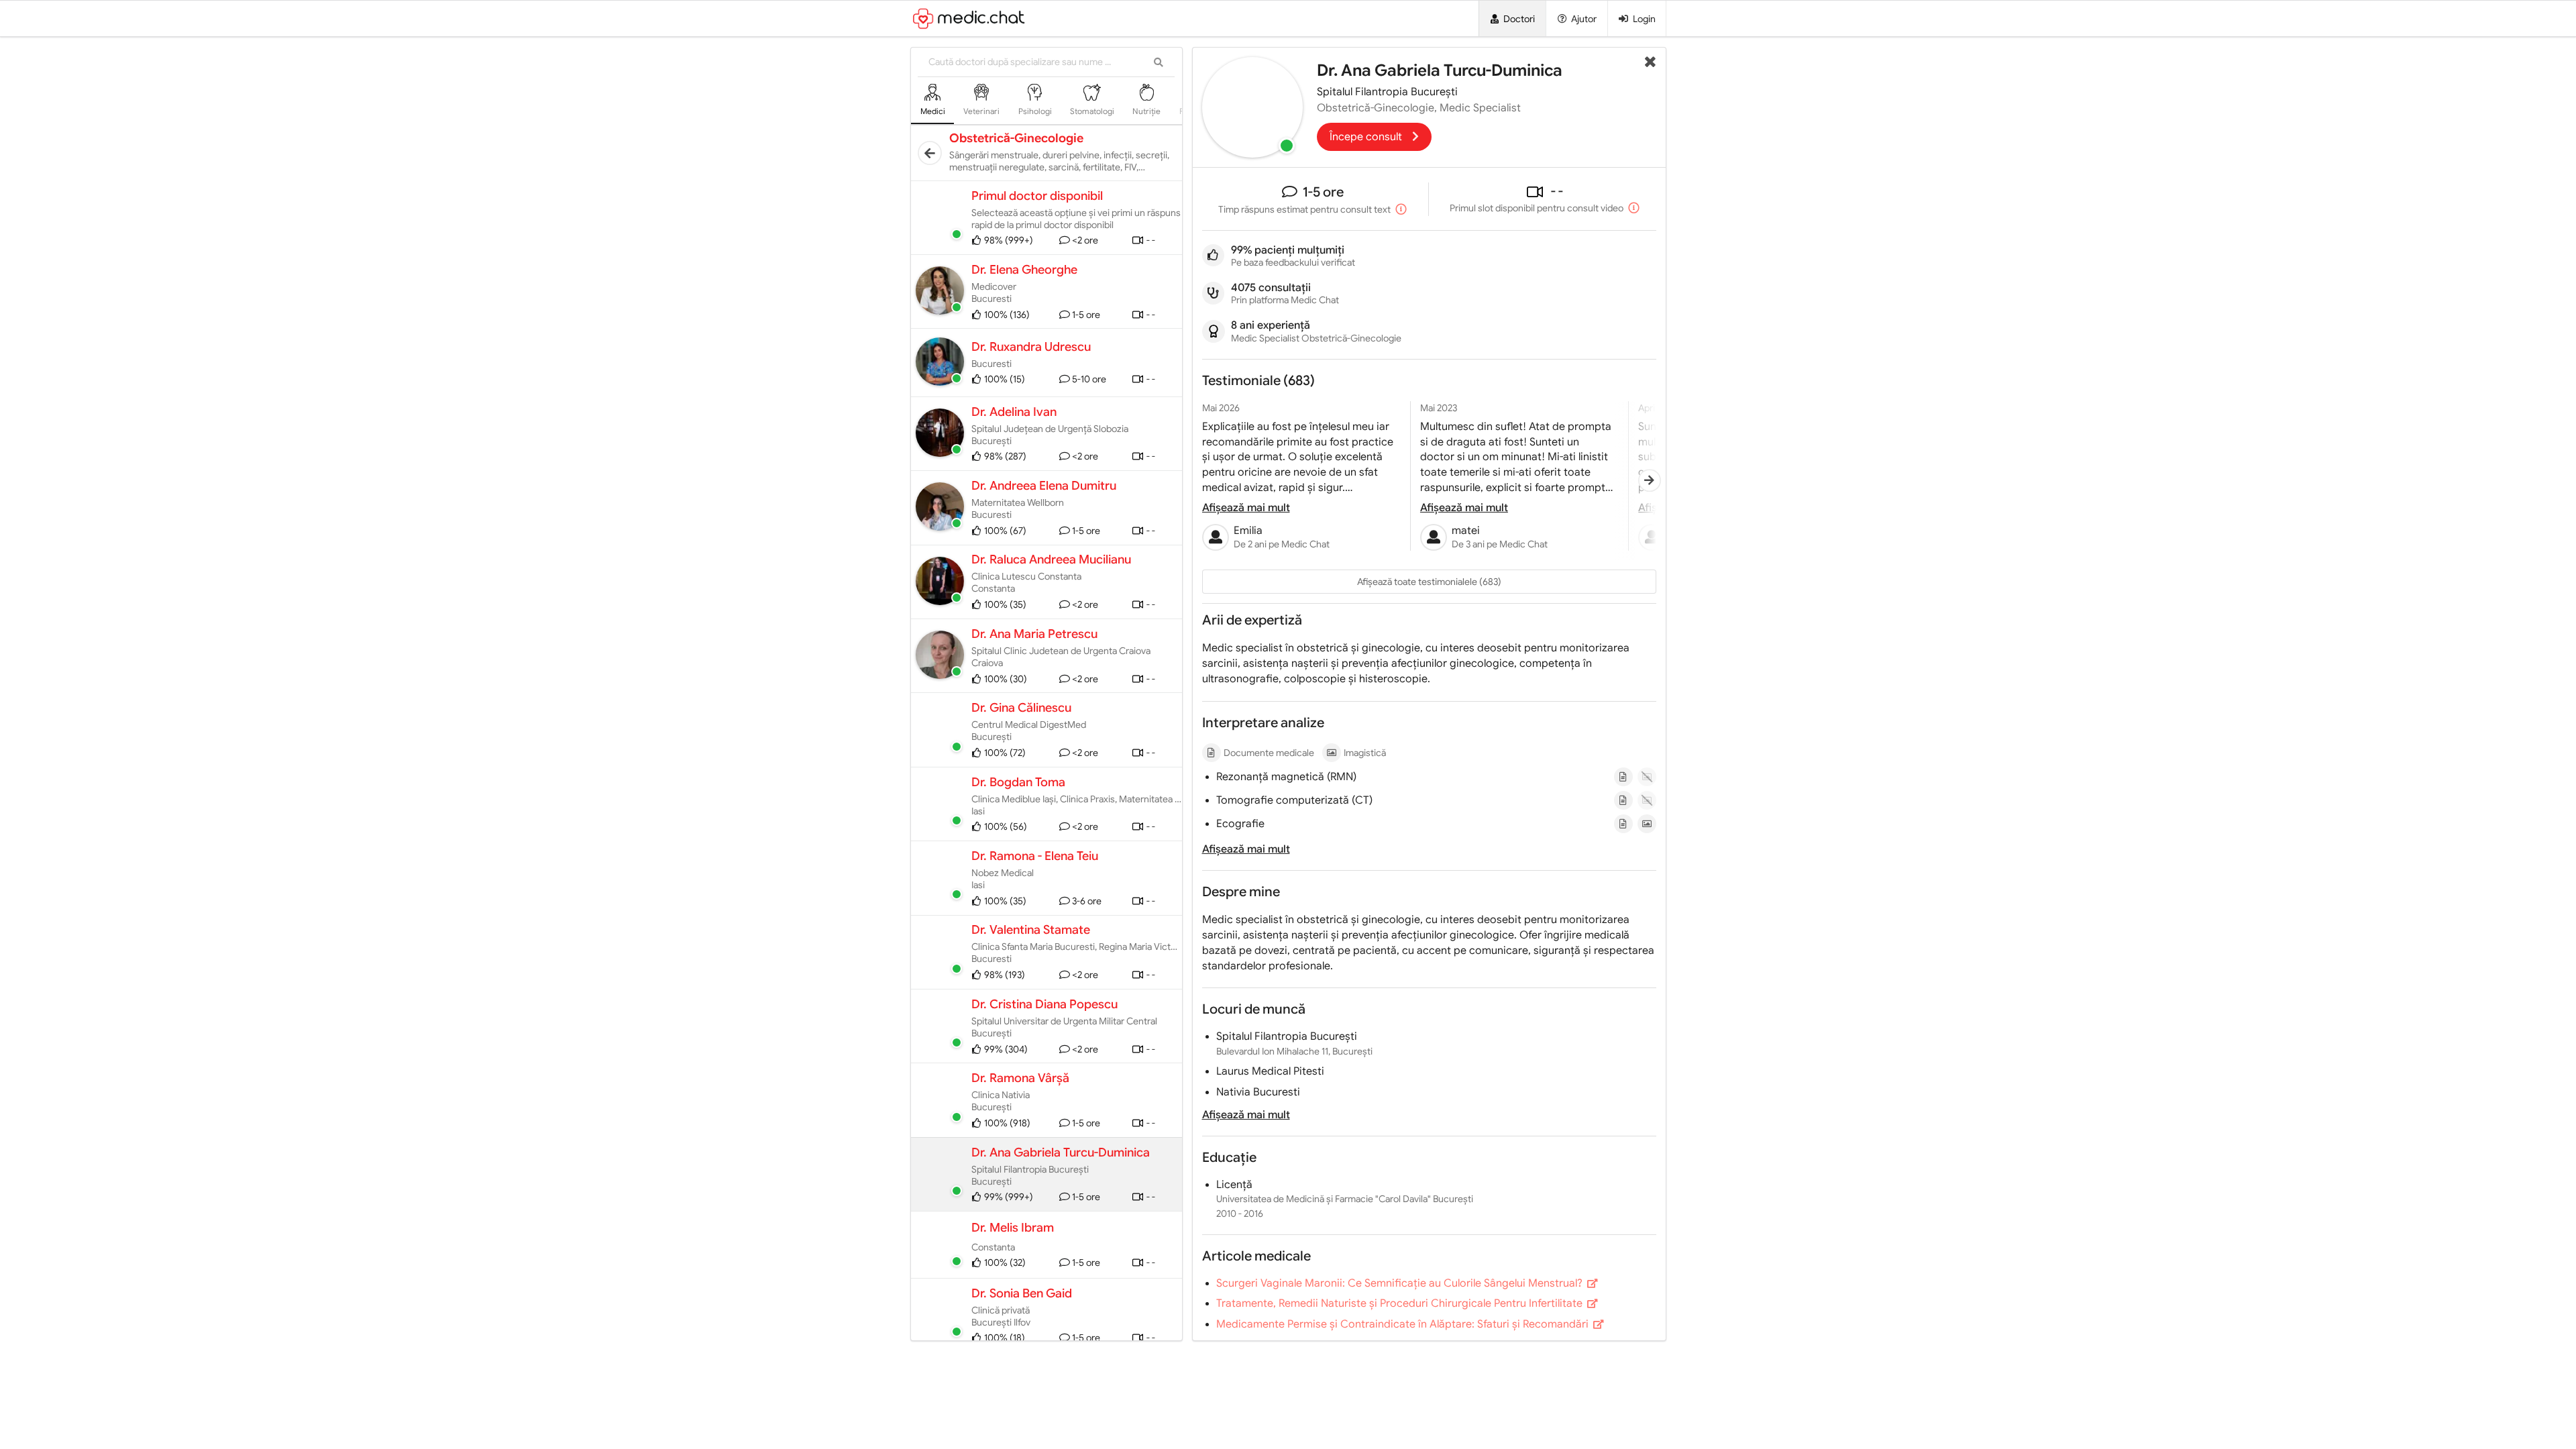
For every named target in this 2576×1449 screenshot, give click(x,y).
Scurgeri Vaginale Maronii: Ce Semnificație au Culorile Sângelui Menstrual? (1401, 1283)
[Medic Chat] (1050, 18)
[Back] (930, 153)
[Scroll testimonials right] (1650, 481)
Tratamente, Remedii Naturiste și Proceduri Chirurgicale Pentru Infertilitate (1401, 1303)
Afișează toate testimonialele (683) (1429, 582)
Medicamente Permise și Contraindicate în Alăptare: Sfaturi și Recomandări (1404, 1324)
